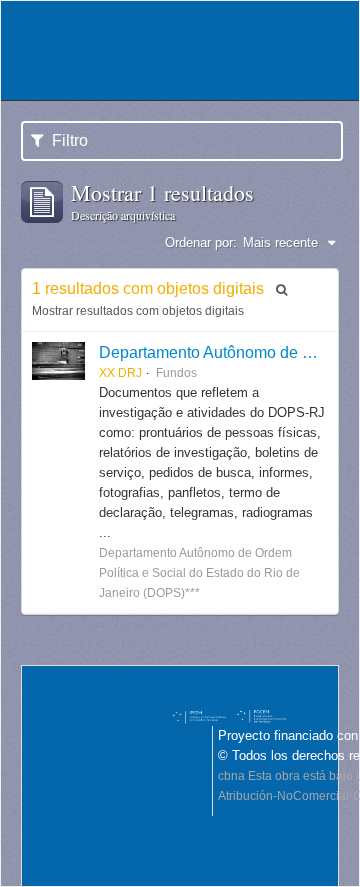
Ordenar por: (201, 242)
